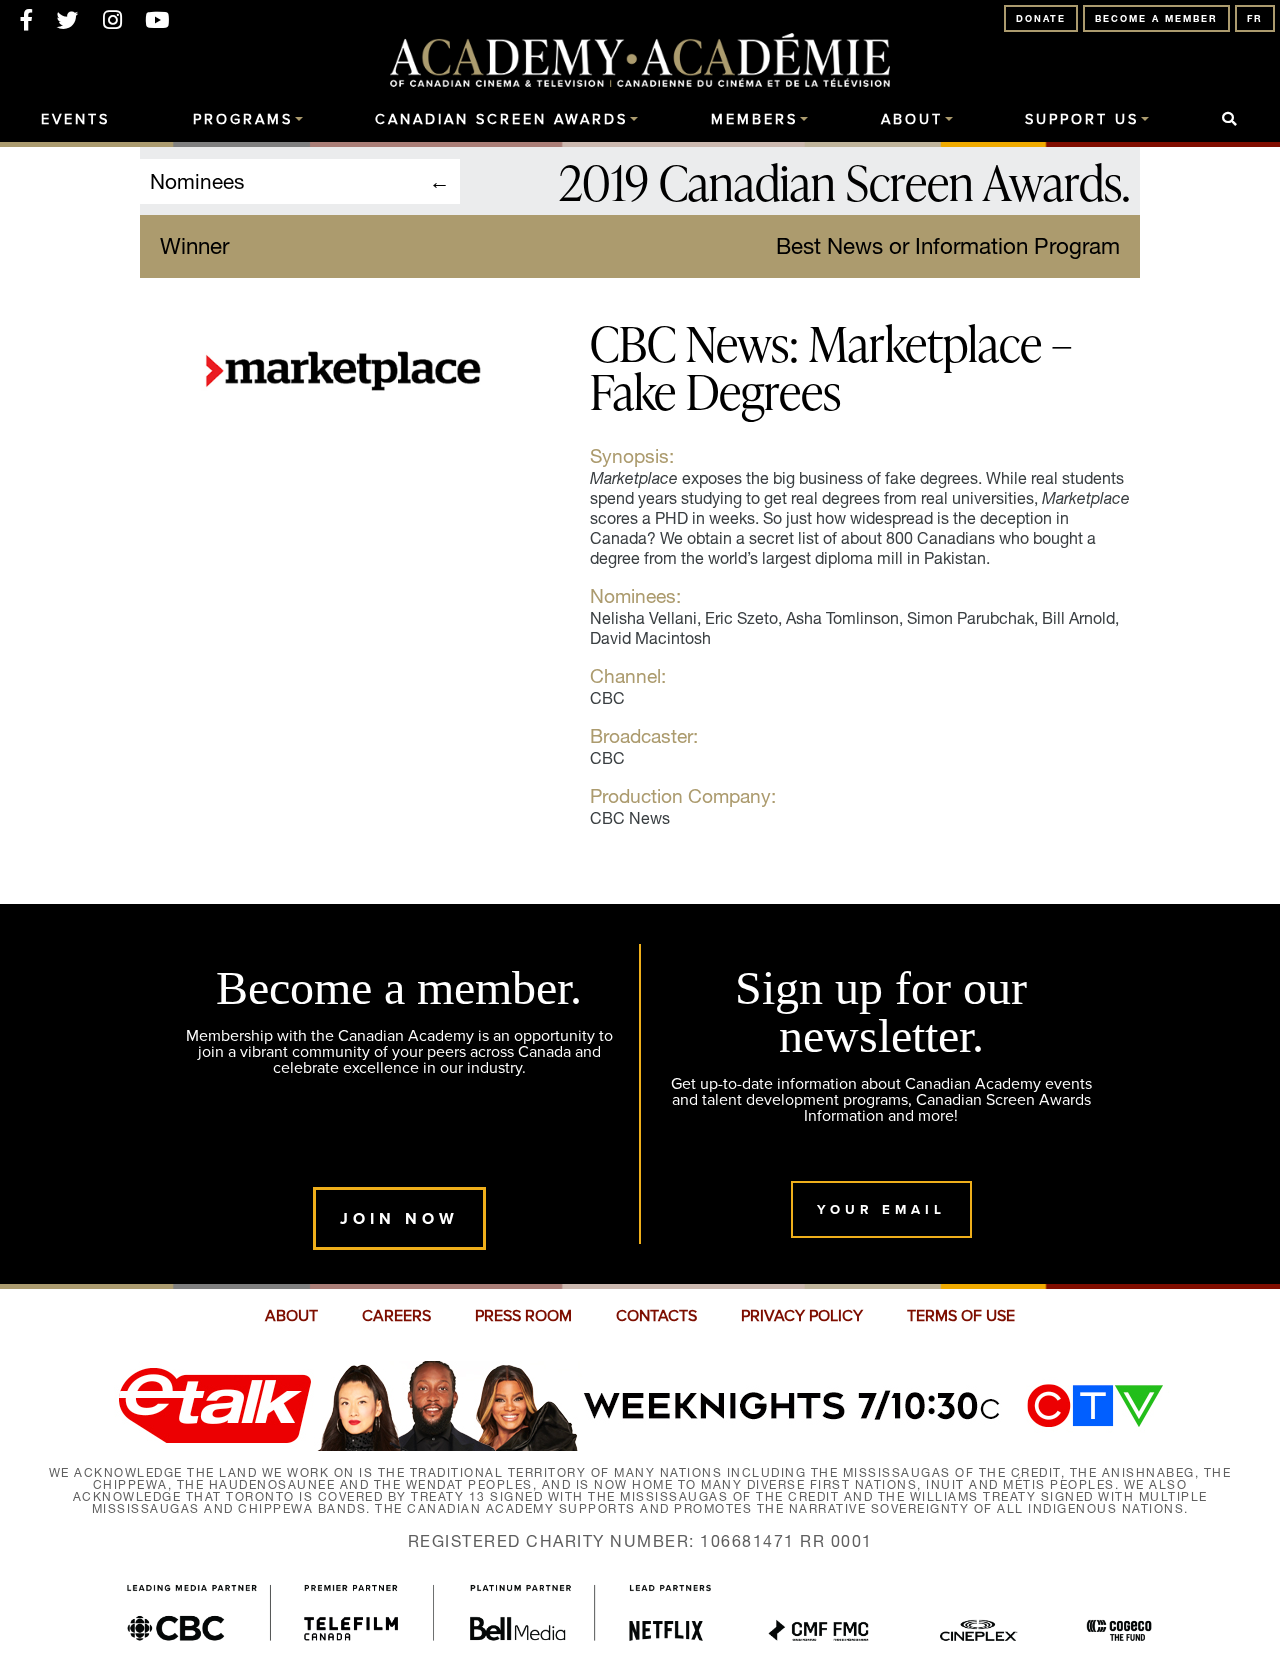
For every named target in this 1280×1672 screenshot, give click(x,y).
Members (754, 120)
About (912, 120)
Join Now (399, 1218)
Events (75, 120)
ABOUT (291, 1316)
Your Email (881, 1209)
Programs (243, 120)
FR (1255, 18)
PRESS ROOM (523, 1316)
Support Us (1082, 120)
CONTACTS (656, 1316)
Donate (1041, 18)
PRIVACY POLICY (802, 1316)
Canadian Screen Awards (501, 120)
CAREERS (396, 1316)
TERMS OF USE (961, 1316)
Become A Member (1156, 18)
